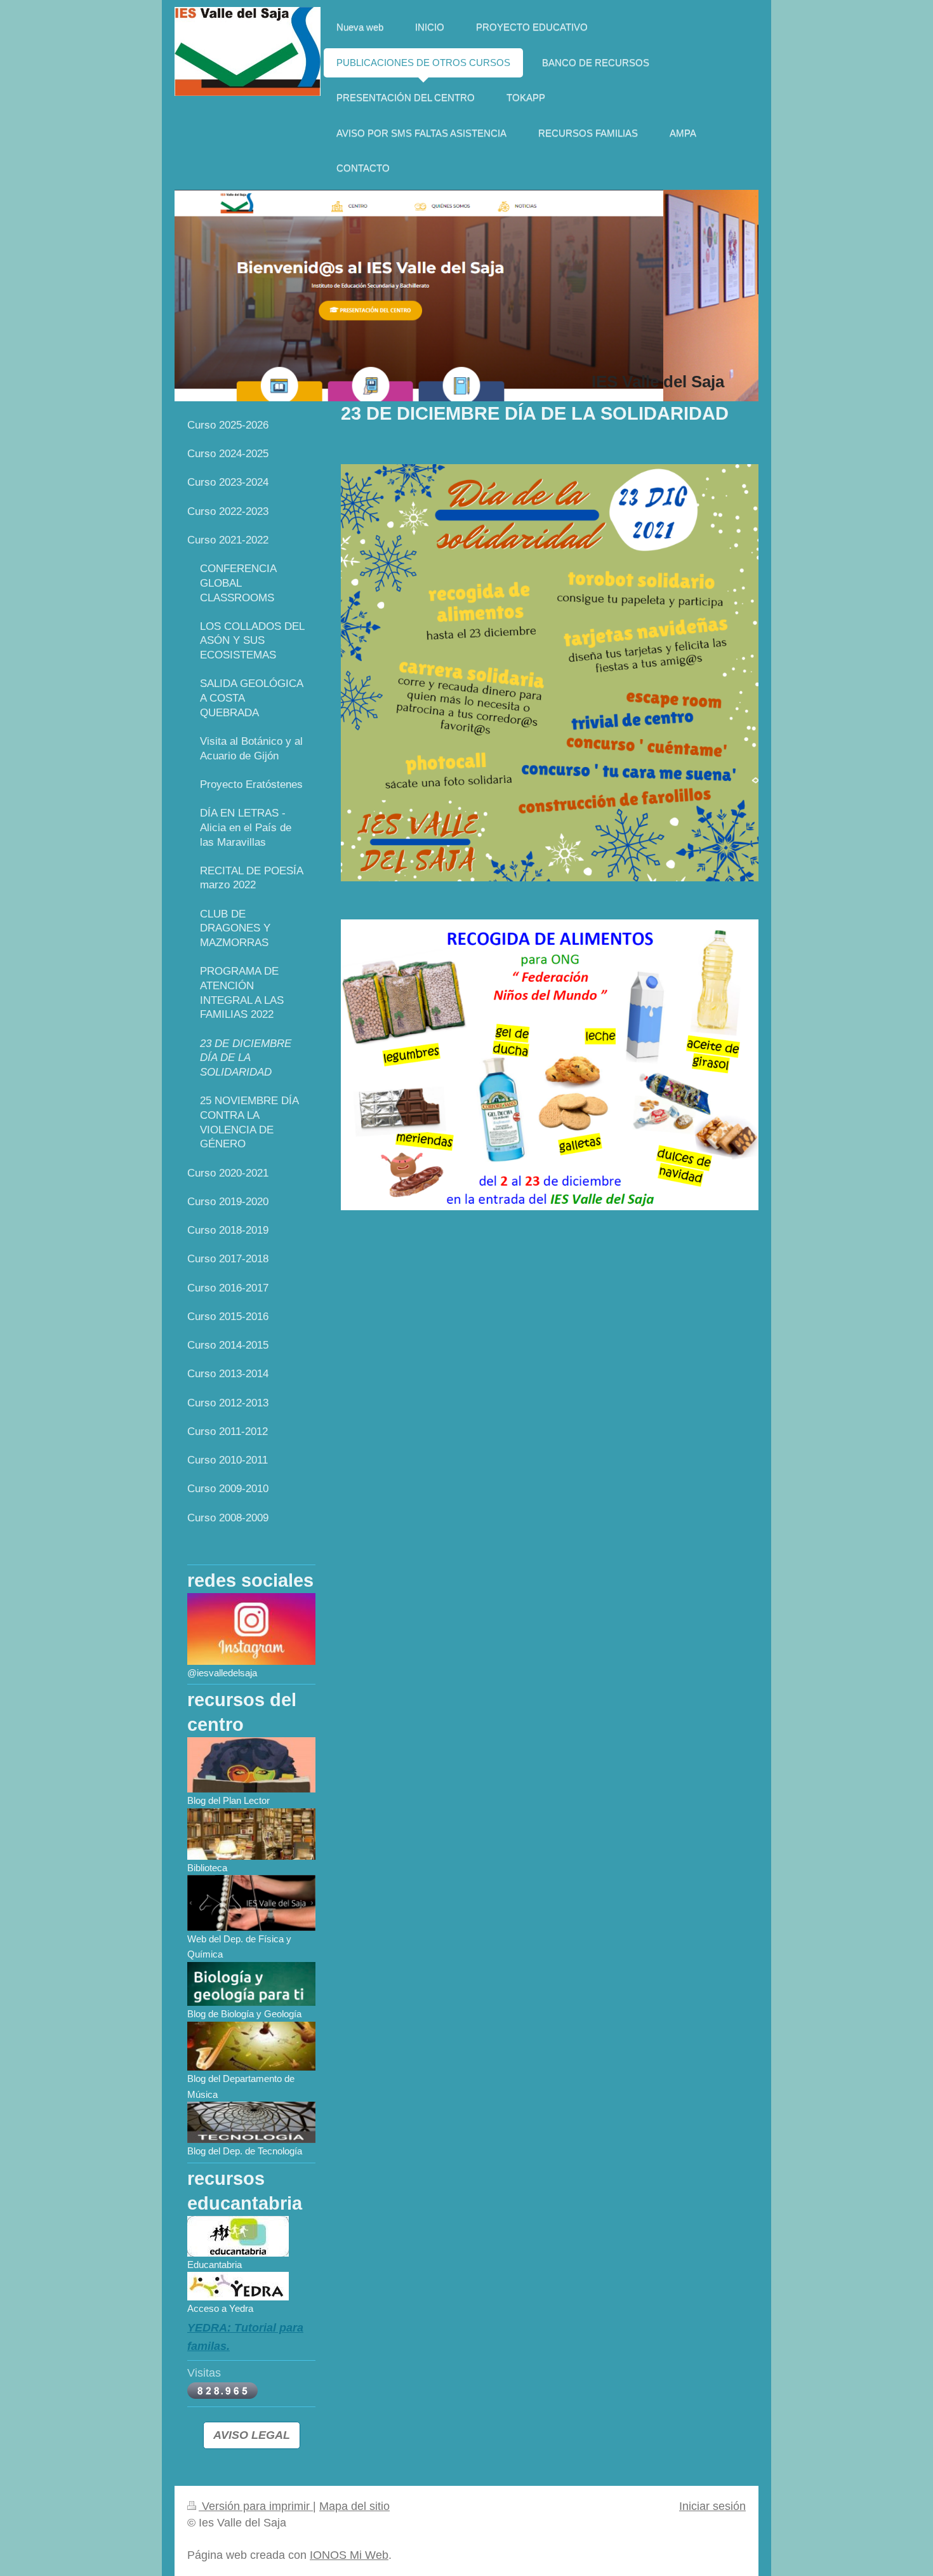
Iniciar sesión (712, 2506)
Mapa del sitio (354, 2506)
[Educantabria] (238, 2236)
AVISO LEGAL (252, 2435)
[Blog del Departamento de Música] (251, 2046)
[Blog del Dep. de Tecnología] (251, 2122)
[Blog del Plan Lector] (251, 1765)
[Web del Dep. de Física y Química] (251, 1903)
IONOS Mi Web (349, 2555)
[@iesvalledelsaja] (251, 1629)
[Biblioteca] (251, 1834)
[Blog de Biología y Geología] (251, 1984)
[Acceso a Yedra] (238, 2286)
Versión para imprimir (256, 2506)
